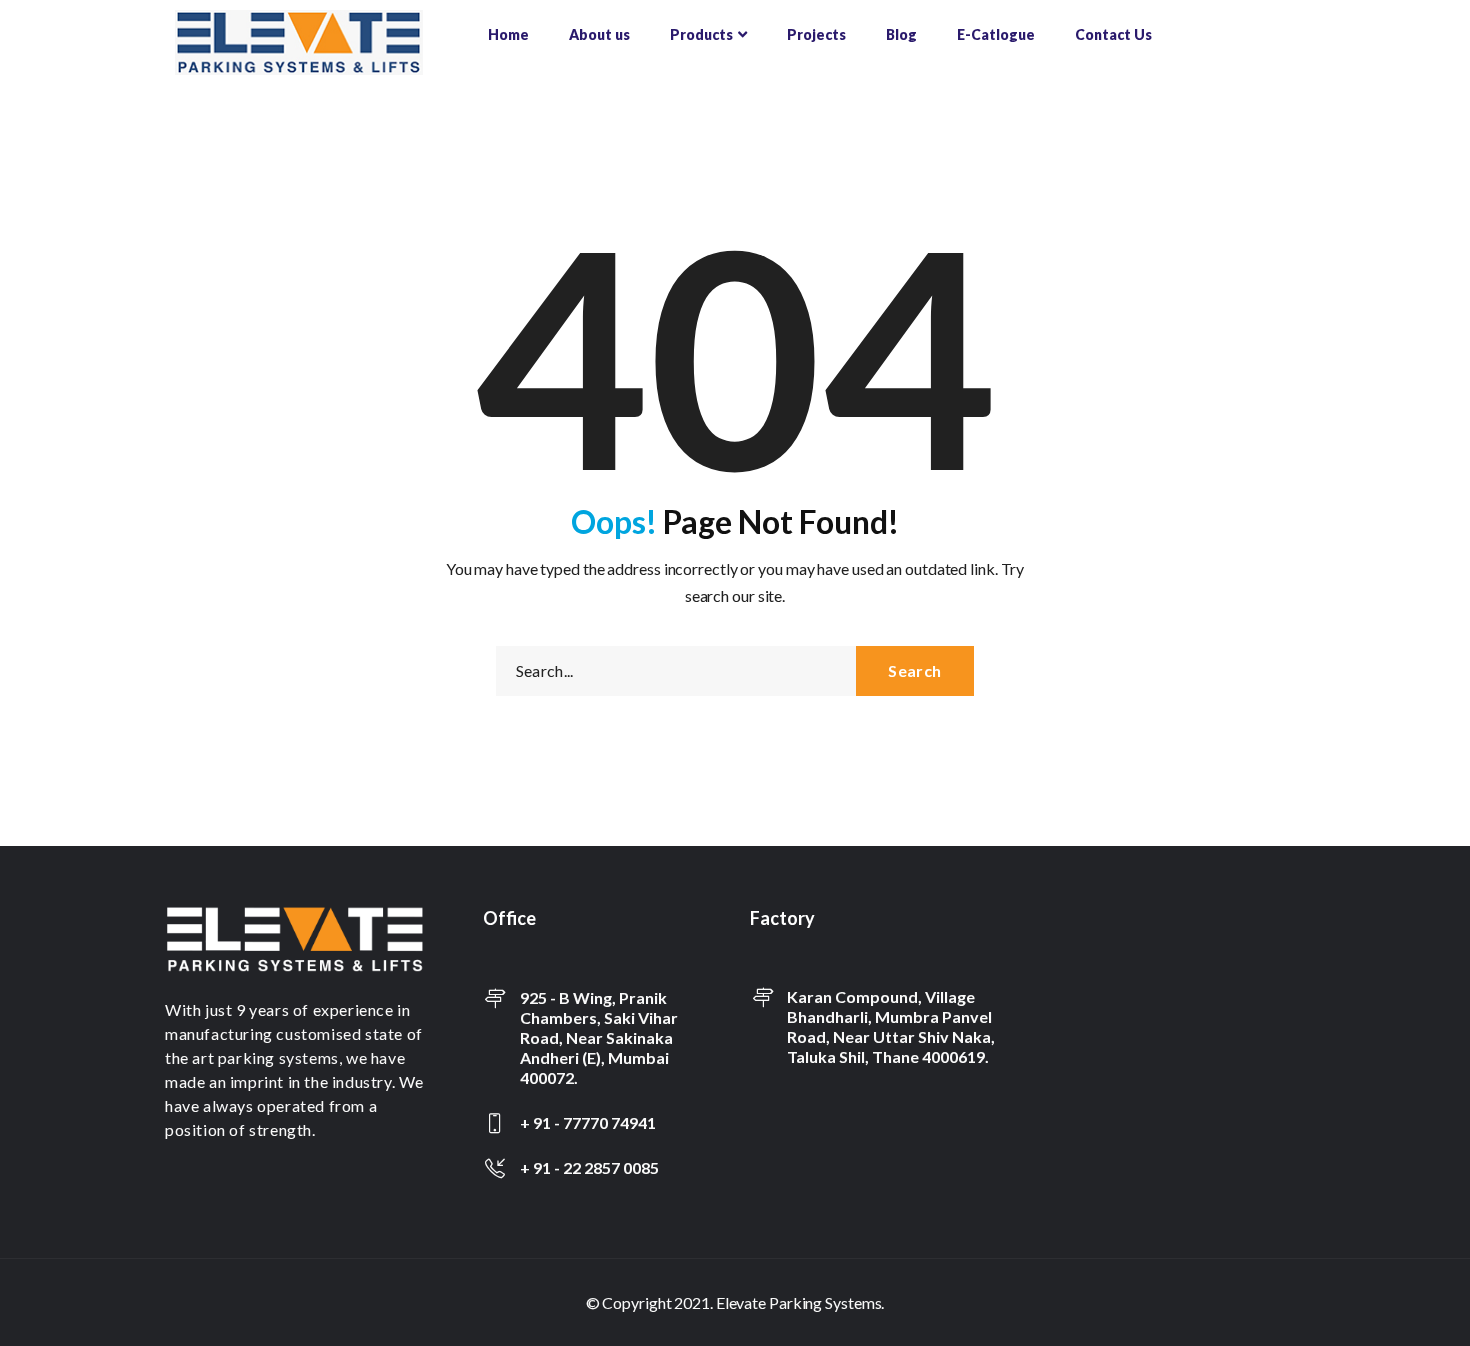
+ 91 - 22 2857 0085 (589, 1167)
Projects (816, 34)
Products (701, 34)
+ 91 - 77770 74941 (588, 1122)
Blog (901, 34)
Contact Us (1113, 34)
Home (508, 34)
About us (599, 34)
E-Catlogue (996, 34)
